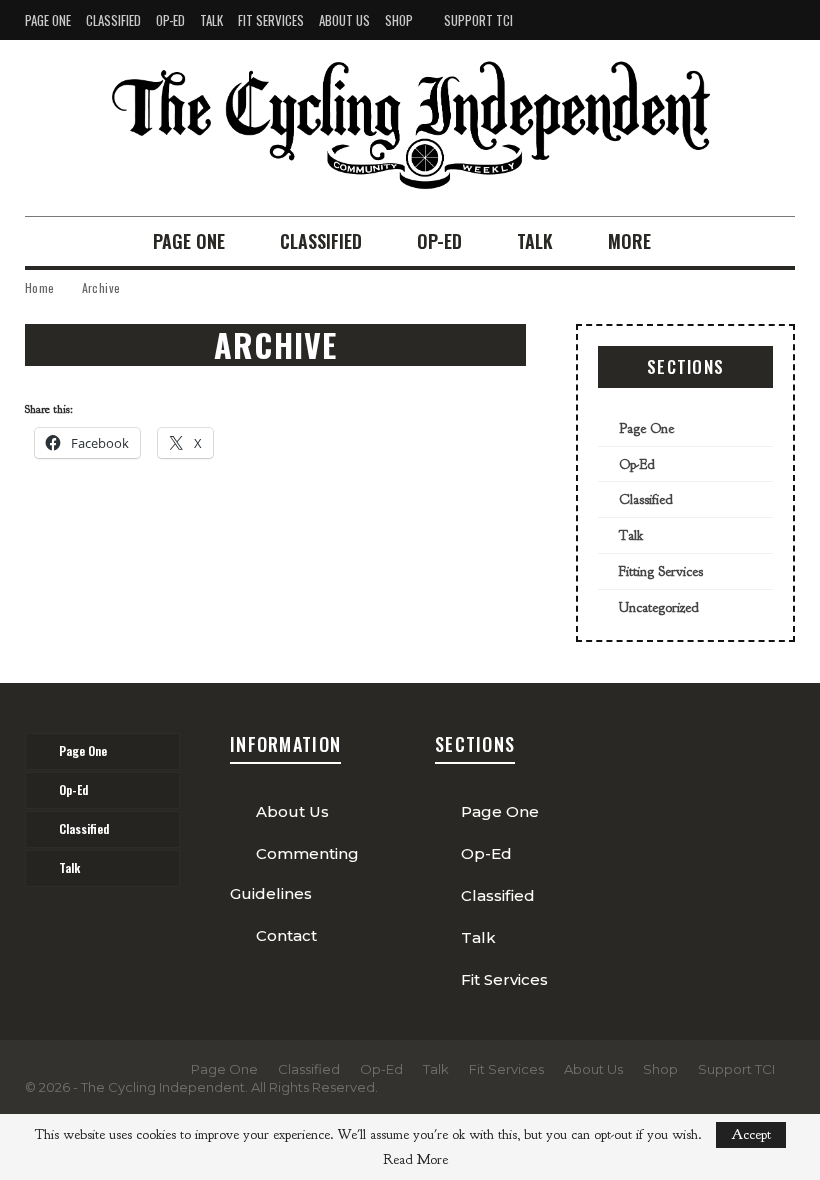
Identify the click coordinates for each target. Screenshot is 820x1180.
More (629, 241)
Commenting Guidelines (294, 873)
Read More (415, 1160)
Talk (211, 20)
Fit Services (271, 20)
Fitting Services (661, 571)
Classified (113, 20)
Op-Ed (170, 20)
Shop (399, 20)
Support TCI (478, 20)
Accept (751, 1134)
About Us (344, 20)
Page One (48, 20)
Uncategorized (659, 607)
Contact (286, 935)
